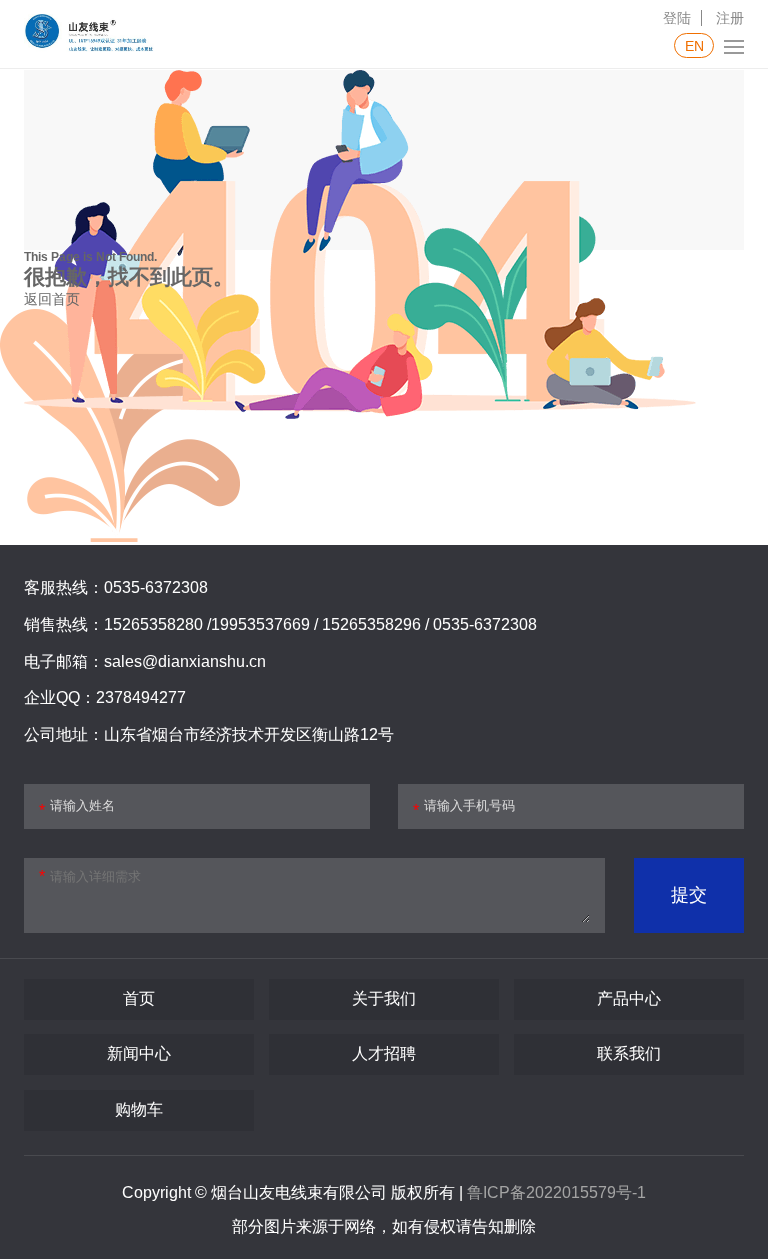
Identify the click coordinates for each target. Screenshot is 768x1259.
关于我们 (384, 998)
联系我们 (629, 1053)
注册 (730, 18)
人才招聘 (384, 1053)
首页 (139, 998)
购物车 (139, 1109)
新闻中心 (139, 1053)
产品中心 (629, 998)
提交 (689, 895)
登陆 (677, 18)
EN (694, 46)
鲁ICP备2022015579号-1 (556, 1192)
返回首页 (52, 299)
